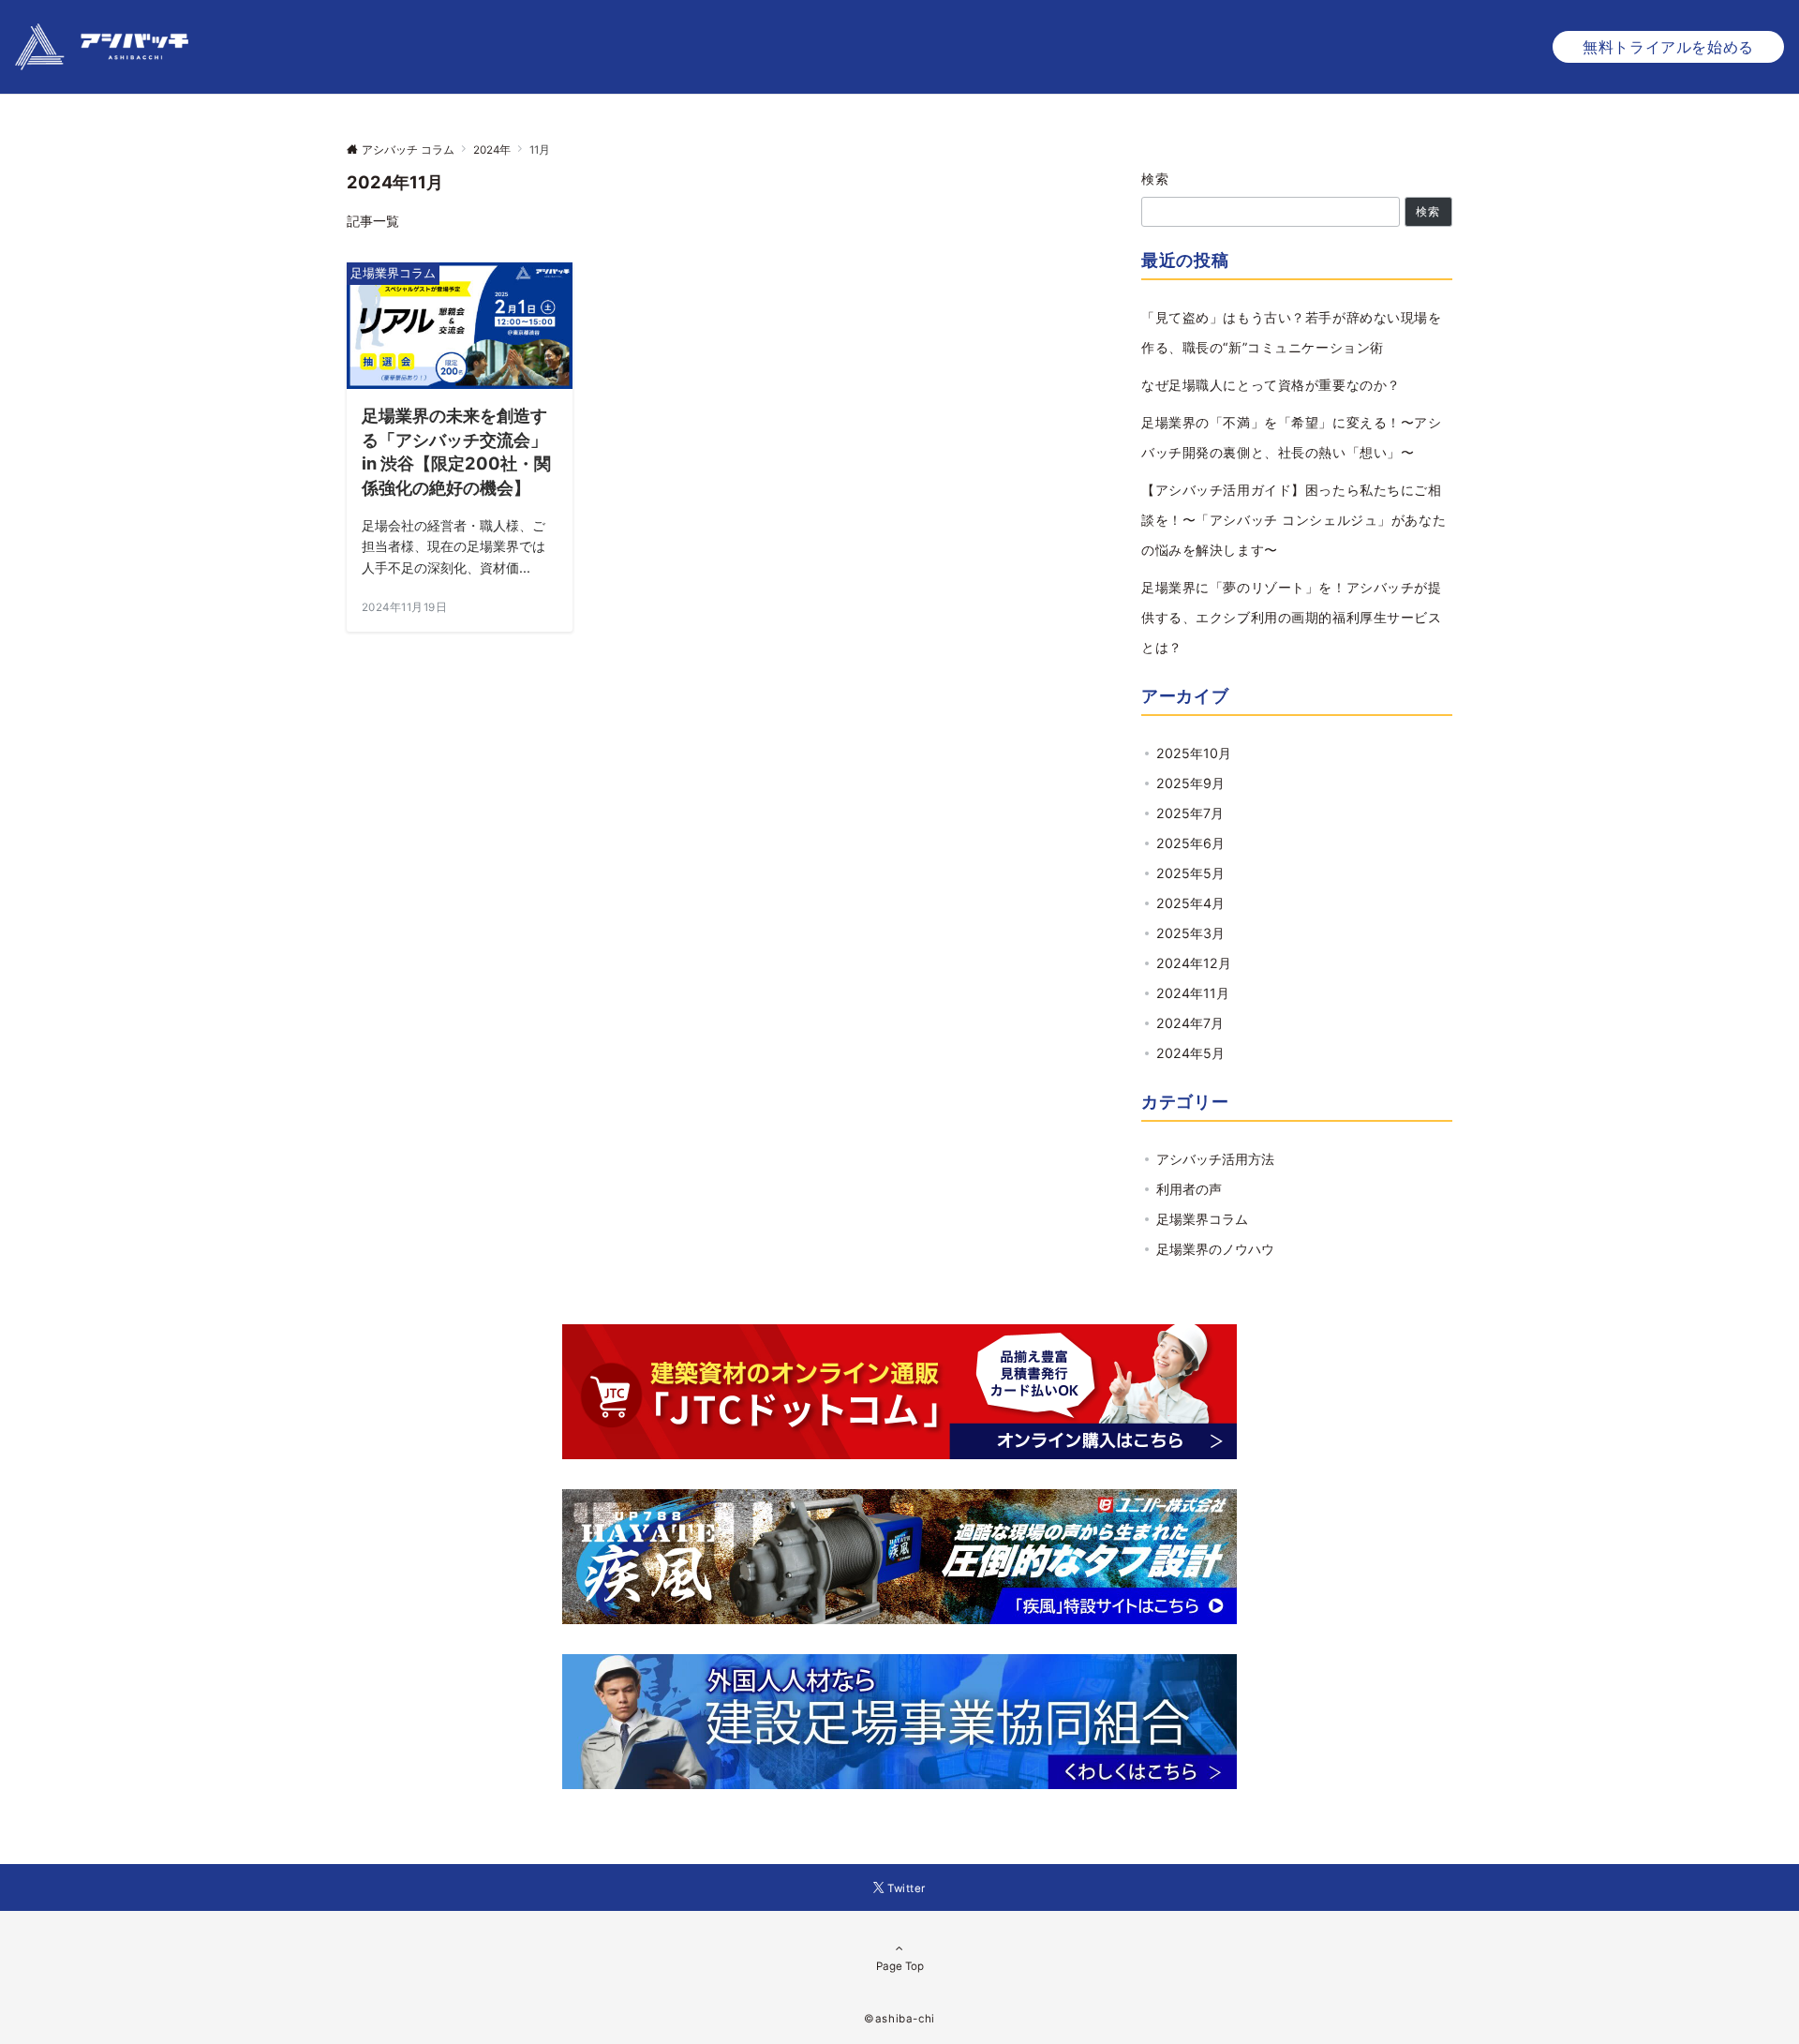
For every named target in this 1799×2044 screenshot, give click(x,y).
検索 (1156, 179)
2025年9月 (1190, 783)
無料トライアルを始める (1668, 47)
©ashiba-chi (899, 2019)
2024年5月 (1190, 1053)
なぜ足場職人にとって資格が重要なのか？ (1271, 385)
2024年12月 (1194, 963)
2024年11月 (1193, 993)
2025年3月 (1190, 933)
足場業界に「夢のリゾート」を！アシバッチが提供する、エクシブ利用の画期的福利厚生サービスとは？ (1292, 617)
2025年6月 (1190, 843)
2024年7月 (1190, 1023)
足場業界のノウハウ (1215, 1249)
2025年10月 (1194, 753)
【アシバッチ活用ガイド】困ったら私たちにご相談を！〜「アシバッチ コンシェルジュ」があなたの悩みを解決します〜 (1293, 520)
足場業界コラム (1202, 1219)
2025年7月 (1190, 813)
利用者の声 (1189, 1189)
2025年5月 (1190, 873)
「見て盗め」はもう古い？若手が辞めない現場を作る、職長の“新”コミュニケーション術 (1292, 332)
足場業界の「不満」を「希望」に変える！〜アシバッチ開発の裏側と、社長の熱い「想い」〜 (1292, 437)
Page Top (900, 1966)
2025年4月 (1190, 903)
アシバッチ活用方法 (1215, 1159)
